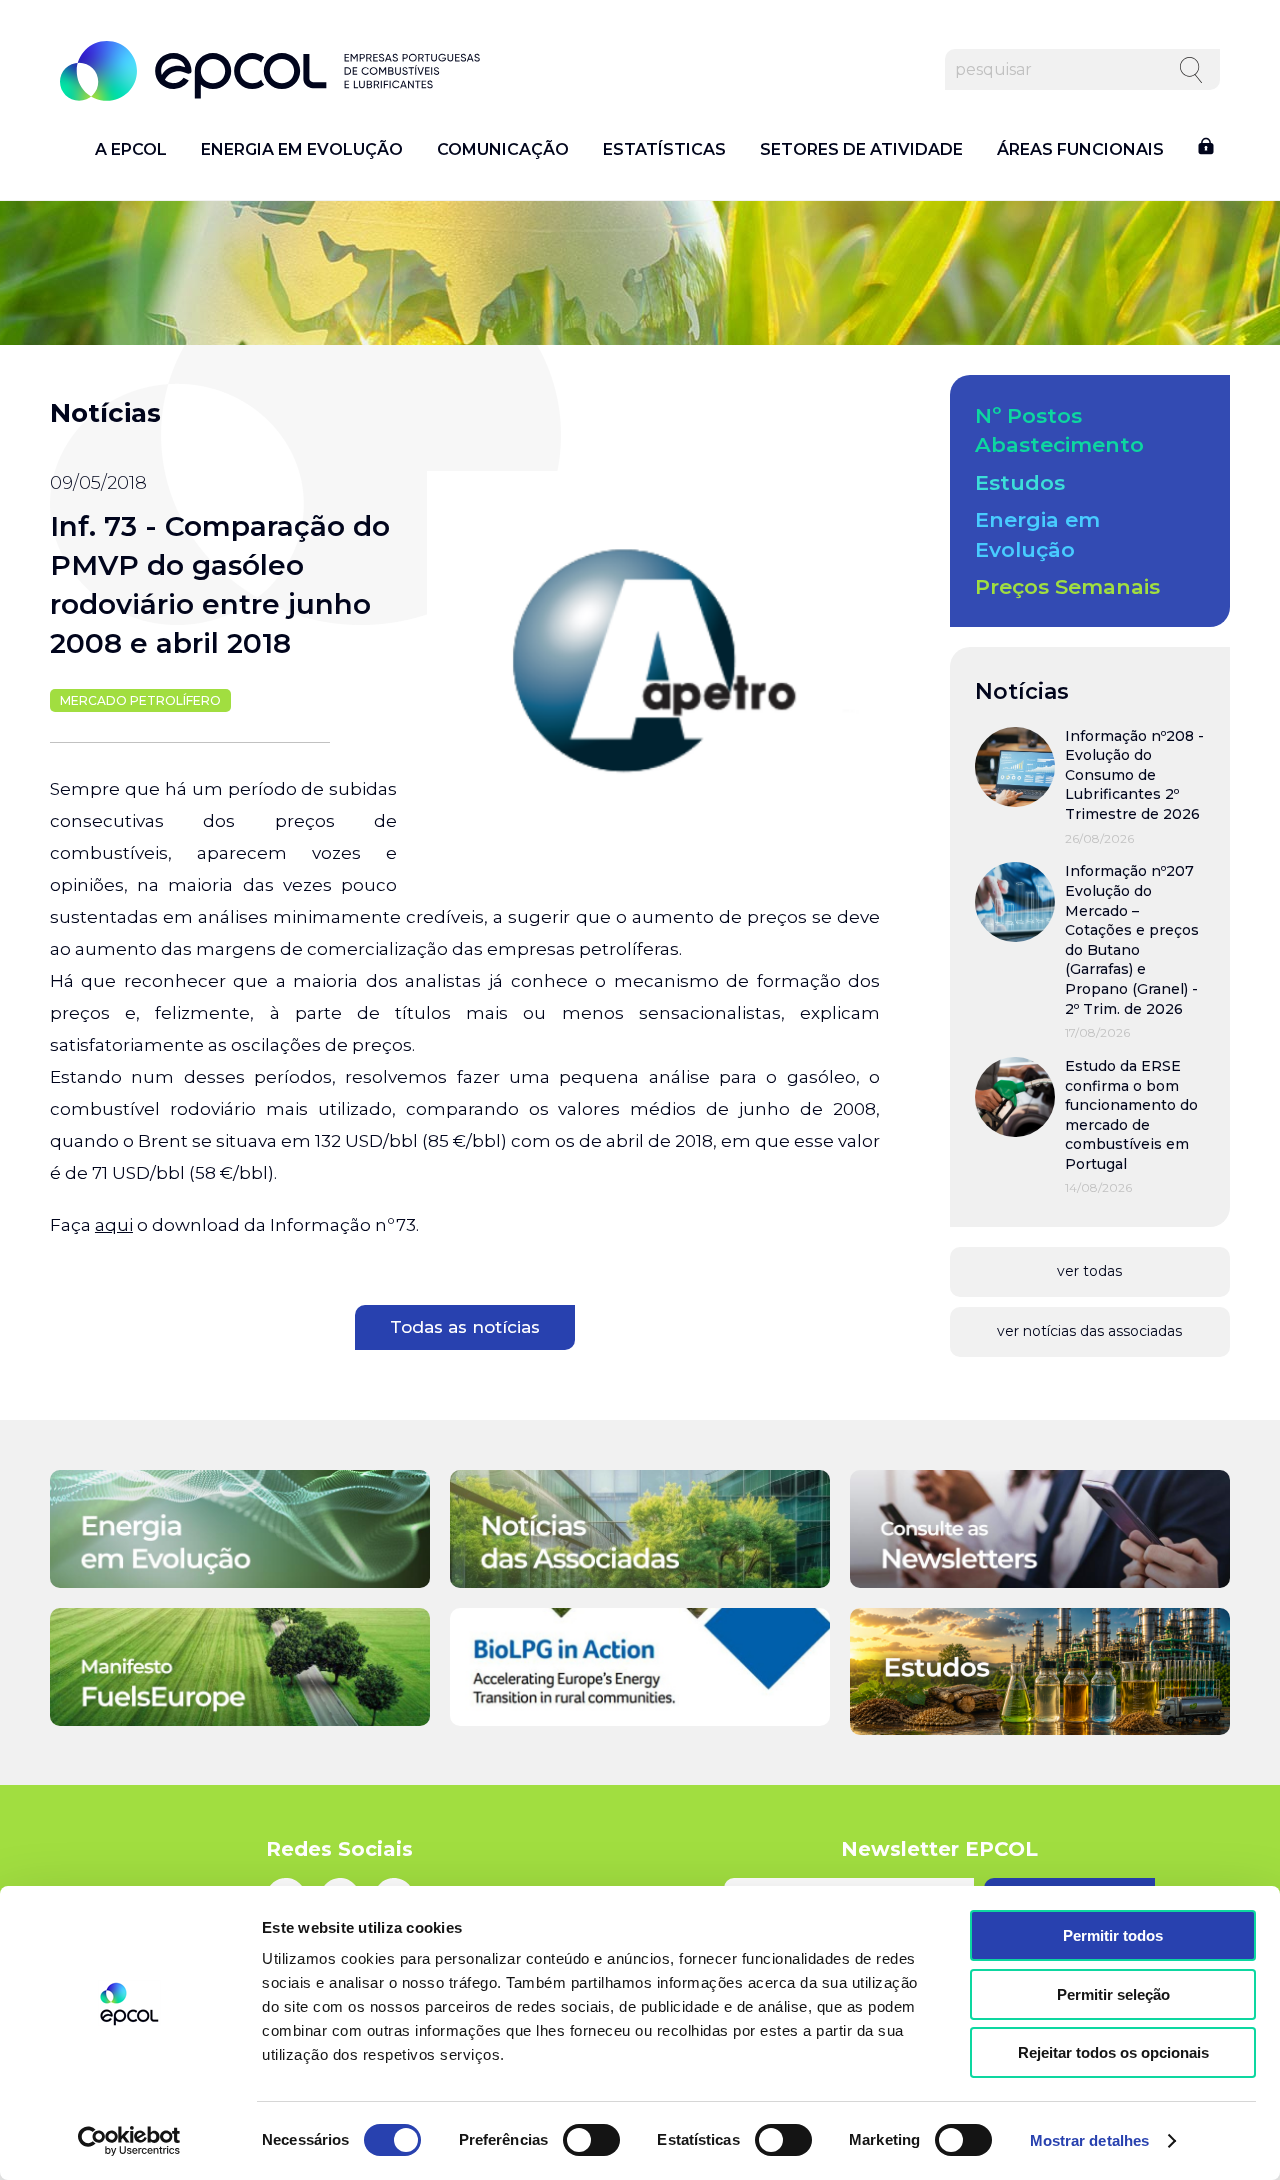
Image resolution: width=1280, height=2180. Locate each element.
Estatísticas (664, 150)
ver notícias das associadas (1089, 1331)
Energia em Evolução (302, 150)
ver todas (1089, 1271)
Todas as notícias (465, 1327)
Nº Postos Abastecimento (1059, 430)
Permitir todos (1113, 1935)
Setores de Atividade (861, 150)
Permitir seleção (1113, 1994)
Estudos (1020, 482)
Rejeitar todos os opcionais (1113, 2052)
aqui (114, 1225)
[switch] (591, 2140)
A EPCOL (131, 150)
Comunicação (503, 150)
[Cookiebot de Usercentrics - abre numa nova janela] (129, 2141)
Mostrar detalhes (1090, 2140)
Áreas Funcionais (1080, 150)
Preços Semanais (1067, 586)
